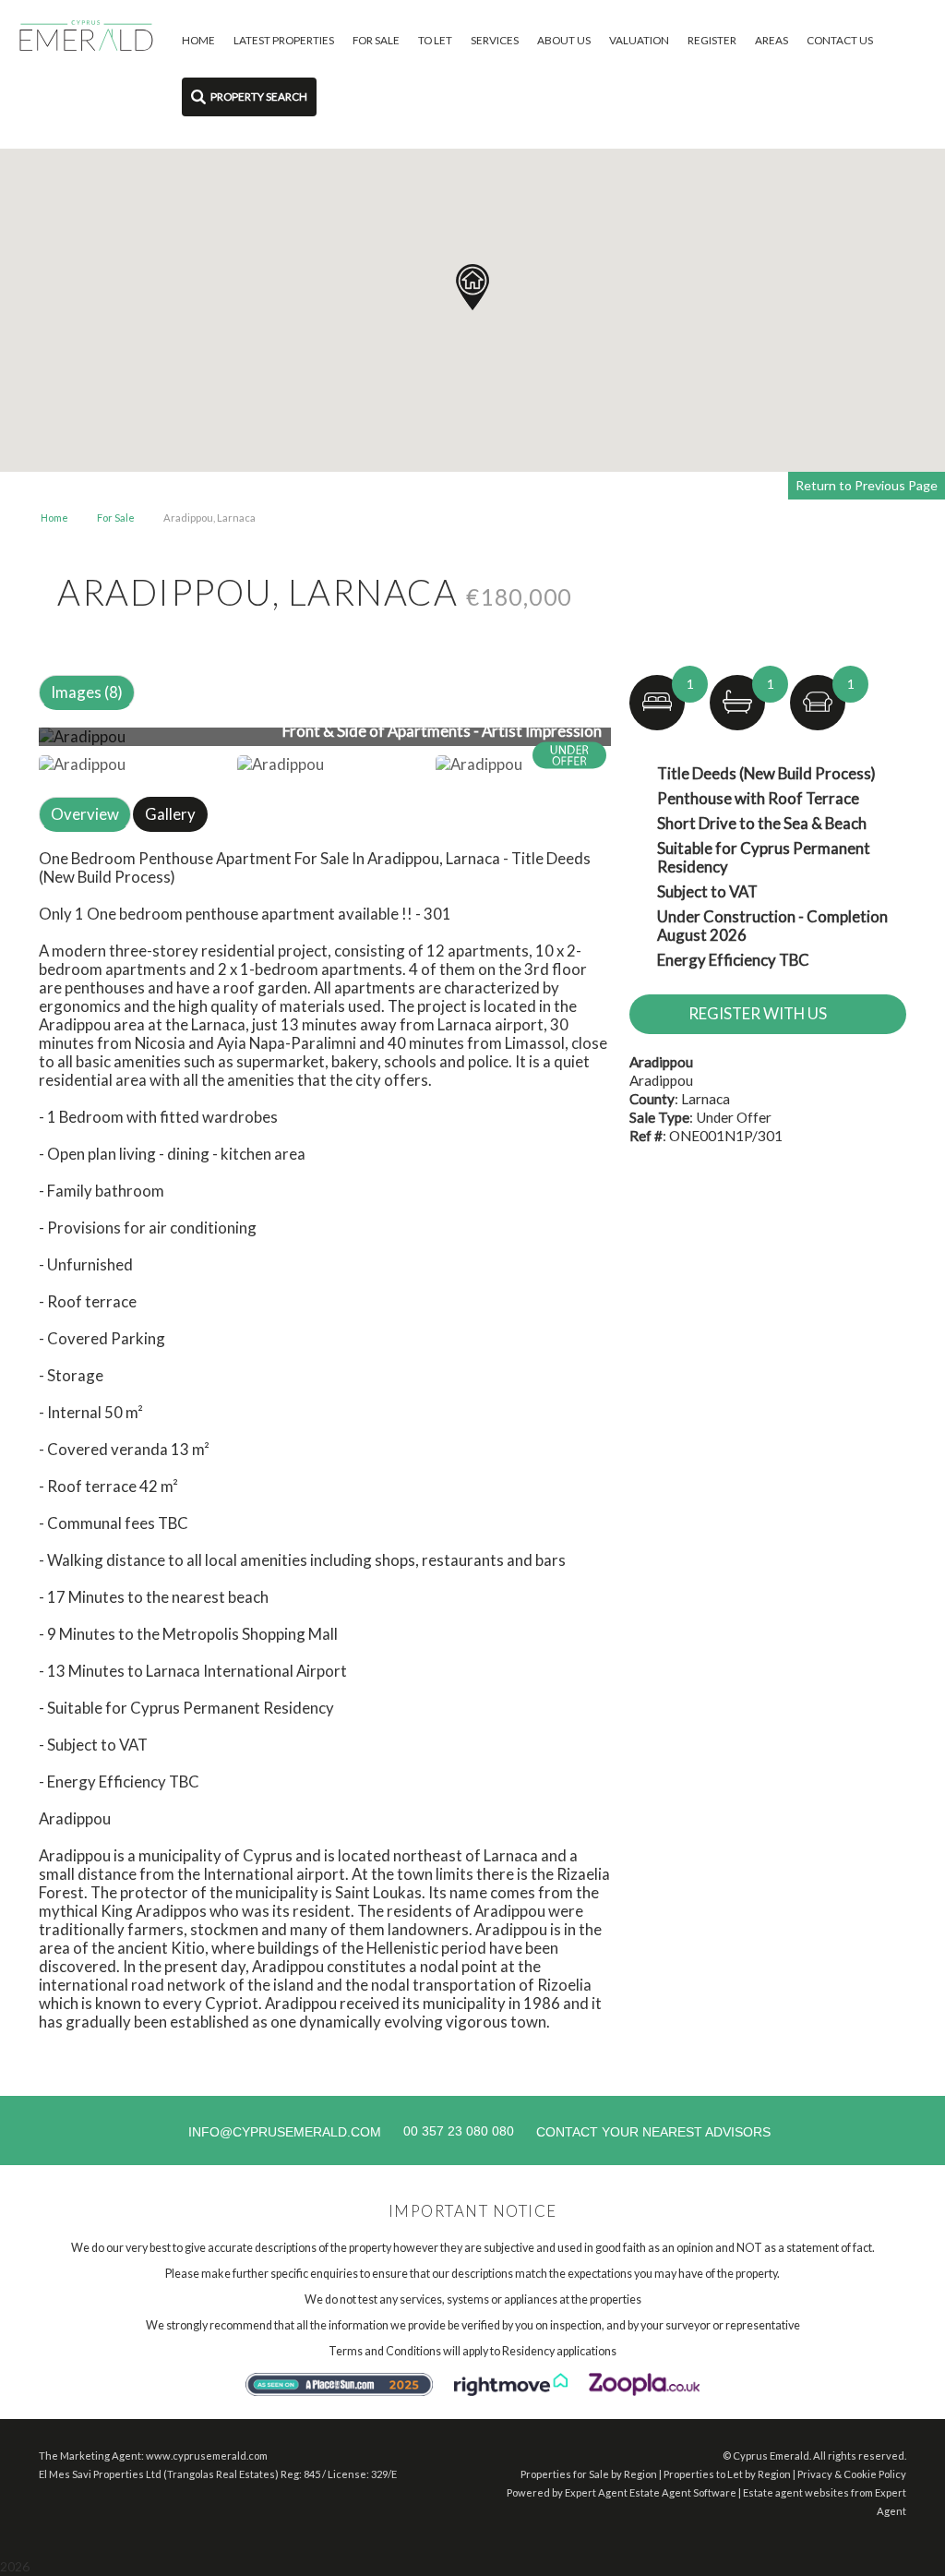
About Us (564, 40)
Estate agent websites (796, 2492)
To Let (435, 40)
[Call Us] (401, 2131)
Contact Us (840, 40)
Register (712, 40)
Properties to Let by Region (727, 2474)
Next (647, 744)
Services (495, 40)
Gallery (170, 814)
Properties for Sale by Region (589, 2474)
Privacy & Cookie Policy (852, 2474)
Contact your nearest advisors (653, 2132)
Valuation (639, 40)
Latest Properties (284, 40)
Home (198, 40)
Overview (85, 814)
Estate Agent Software (683, 2492)
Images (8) (87, 692)
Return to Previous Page (867, 485)
